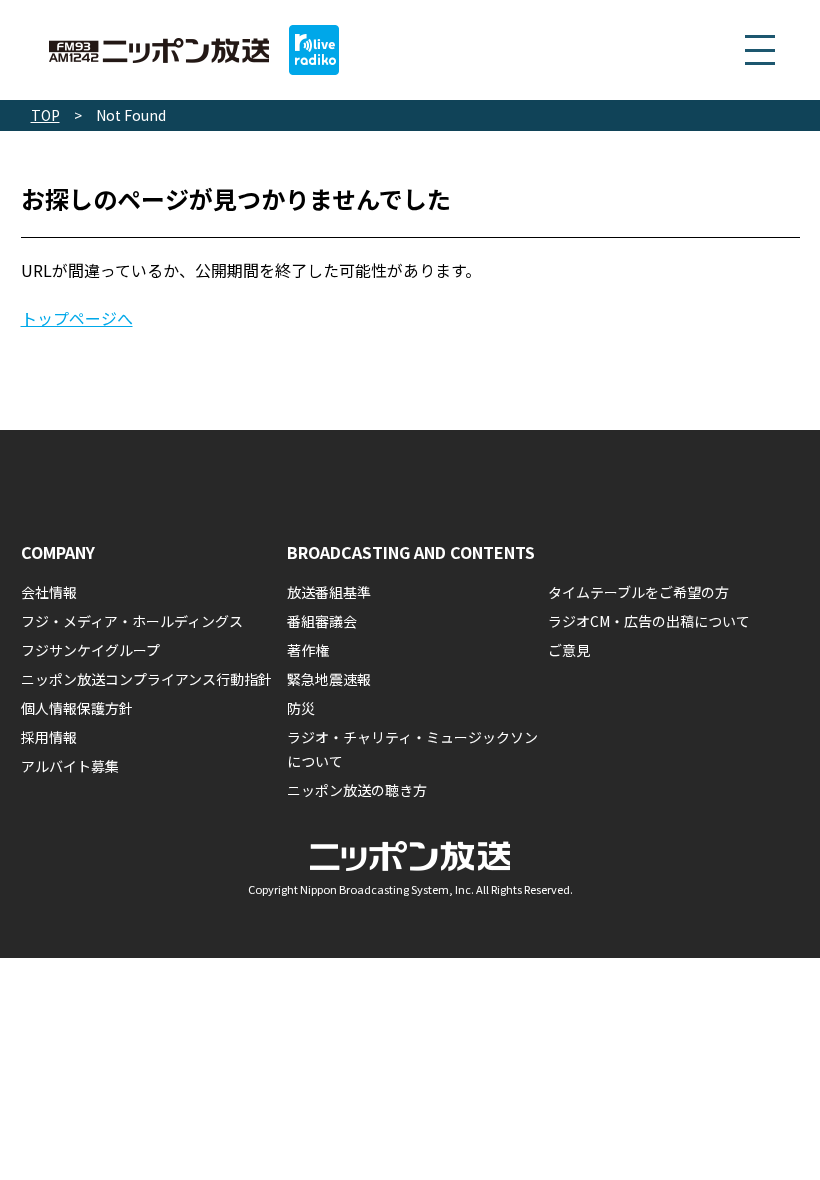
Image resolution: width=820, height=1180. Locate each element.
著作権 (308, 650)
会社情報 (49, 592)
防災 (301, 708)
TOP (45, 115)
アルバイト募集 (70, 766)
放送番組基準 (329, 592)
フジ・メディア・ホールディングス (132, 621)
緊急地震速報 (329, 679)
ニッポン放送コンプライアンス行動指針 (146, 679)
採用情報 (49, 737)
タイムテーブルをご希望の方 (638, 592)
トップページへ (77, 318)
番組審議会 (322, 621)
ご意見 (569, 650)
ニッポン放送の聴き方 (357, 790)
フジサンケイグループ (90, 650)
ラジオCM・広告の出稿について (649, 621)
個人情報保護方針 (77, 708)
